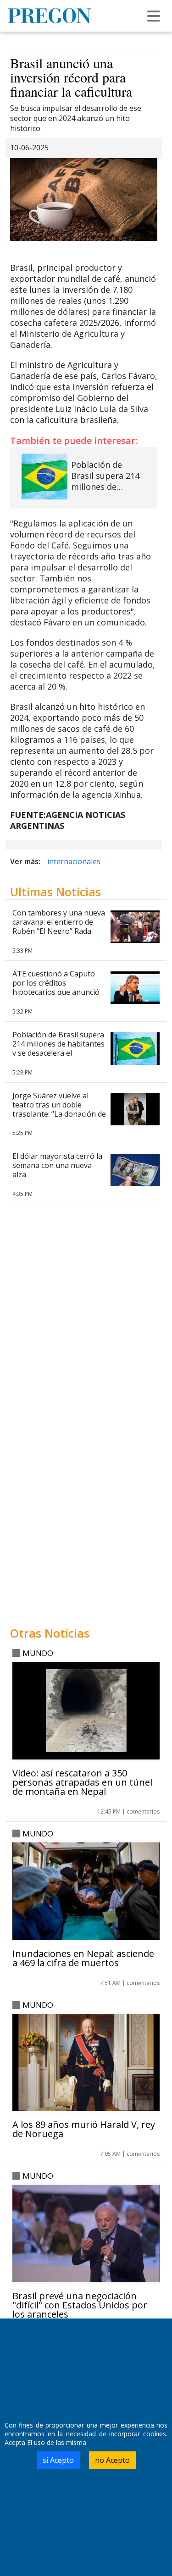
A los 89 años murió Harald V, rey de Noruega (84, 2129)
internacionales (74, 861)
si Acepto (58, 2460)
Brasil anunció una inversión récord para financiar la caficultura (71, 77)
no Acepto (112, 2460)
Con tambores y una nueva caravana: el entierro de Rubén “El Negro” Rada (59, 922)
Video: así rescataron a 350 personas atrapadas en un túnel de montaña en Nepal (82, 1782)
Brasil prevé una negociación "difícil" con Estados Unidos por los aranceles (80, 2305)
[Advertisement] (86, 1535)
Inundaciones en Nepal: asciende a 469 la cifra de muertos (83, 1958)
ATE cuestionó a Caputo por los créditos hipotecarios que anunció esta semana (56, 987)
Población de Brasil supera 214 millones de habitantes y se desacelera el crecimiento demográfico (58, 1048)
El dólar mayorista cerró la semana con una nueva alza (57, 1165)
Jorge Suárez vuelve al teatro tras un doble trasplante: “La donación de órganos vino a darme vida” (59, 1114)
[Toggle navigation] (154, 16)
